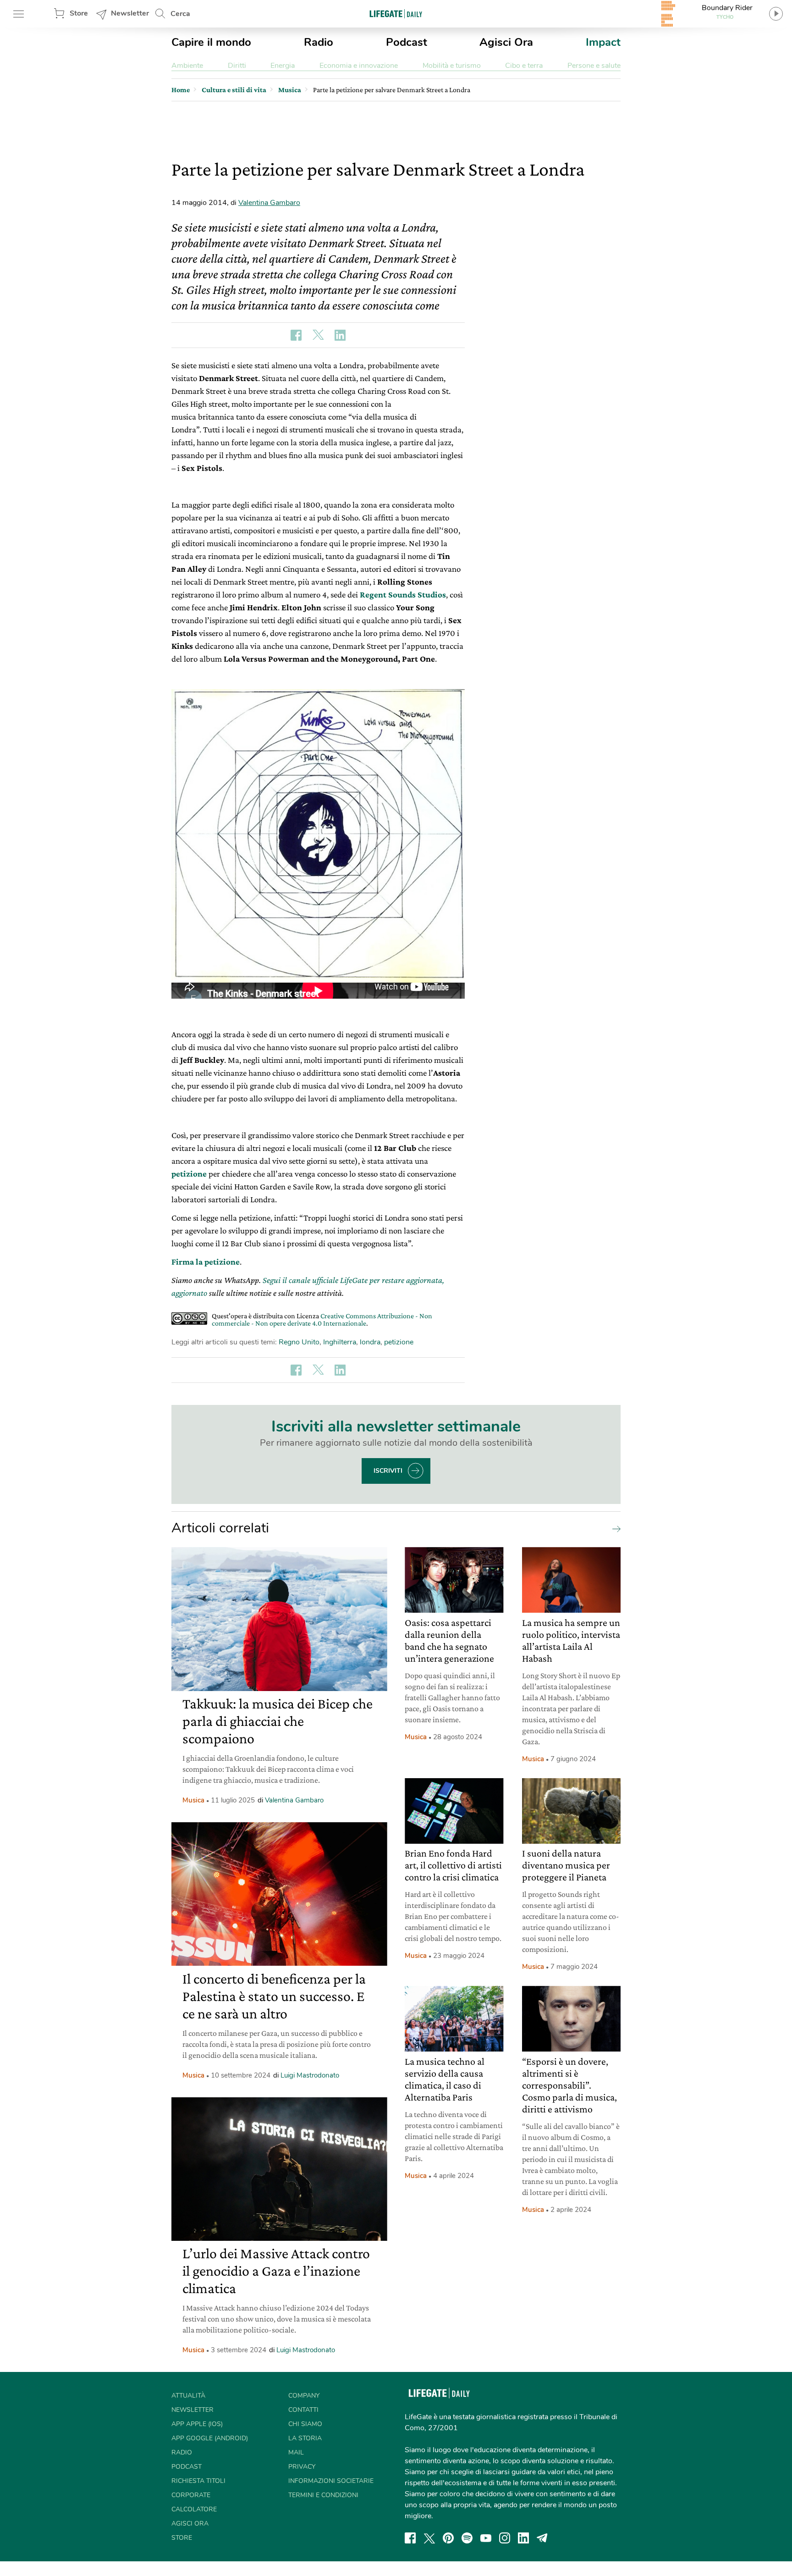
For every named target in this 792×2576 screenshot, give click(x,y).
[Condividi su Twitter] (318, 335)
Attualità (188, 2396)
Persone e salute (594, 66)
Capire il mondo (211, 42)
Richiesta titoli (198, 2481)
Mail (296, 2452)
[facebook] (410, 2538)
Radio (319, 42)
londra (370, 1342)
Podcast (407, 42)
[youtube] (486, 2538)
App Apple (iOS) (197, 2424)
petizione (399, 1342)
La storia (305, 2438)
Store (79, 13)
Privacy (302, 2467)
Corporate (191, 2495)
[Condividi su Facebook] (296, 335)
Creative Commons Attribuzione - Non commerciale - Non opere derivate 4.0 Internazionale (322, 1319)
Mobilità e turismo (452, 66)
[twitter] (429, 2538)
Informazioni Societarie (331, 2481)
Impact (603, 42)
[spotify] (467, 2538)
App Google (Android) (210, 2438)
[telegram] (542, 2538)
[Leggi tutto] (614, 1528)
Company (304, 2396)
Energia (283, 66)
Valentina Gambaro (269, 203)
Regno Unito (299, 1342)
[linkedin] (523, 2538)
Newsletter (130, 13)
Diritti (237, 66)
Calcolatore (194, 2509)
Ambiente (187, 66)
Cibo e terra (524, 66)
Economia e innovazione (359, 66)
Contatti (303, 2410)
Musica (193, 1800)
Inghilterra (340, 1342)
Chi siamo (305, 2424)
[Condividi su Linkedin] (340, 335)
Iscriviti (388, 1471)
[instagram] (505, 2538)
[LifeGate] (396, 14)
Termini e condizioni (323, 2495)
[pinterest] (448, 2538)
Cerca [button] (180, 14)
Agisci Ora (506, 42)
